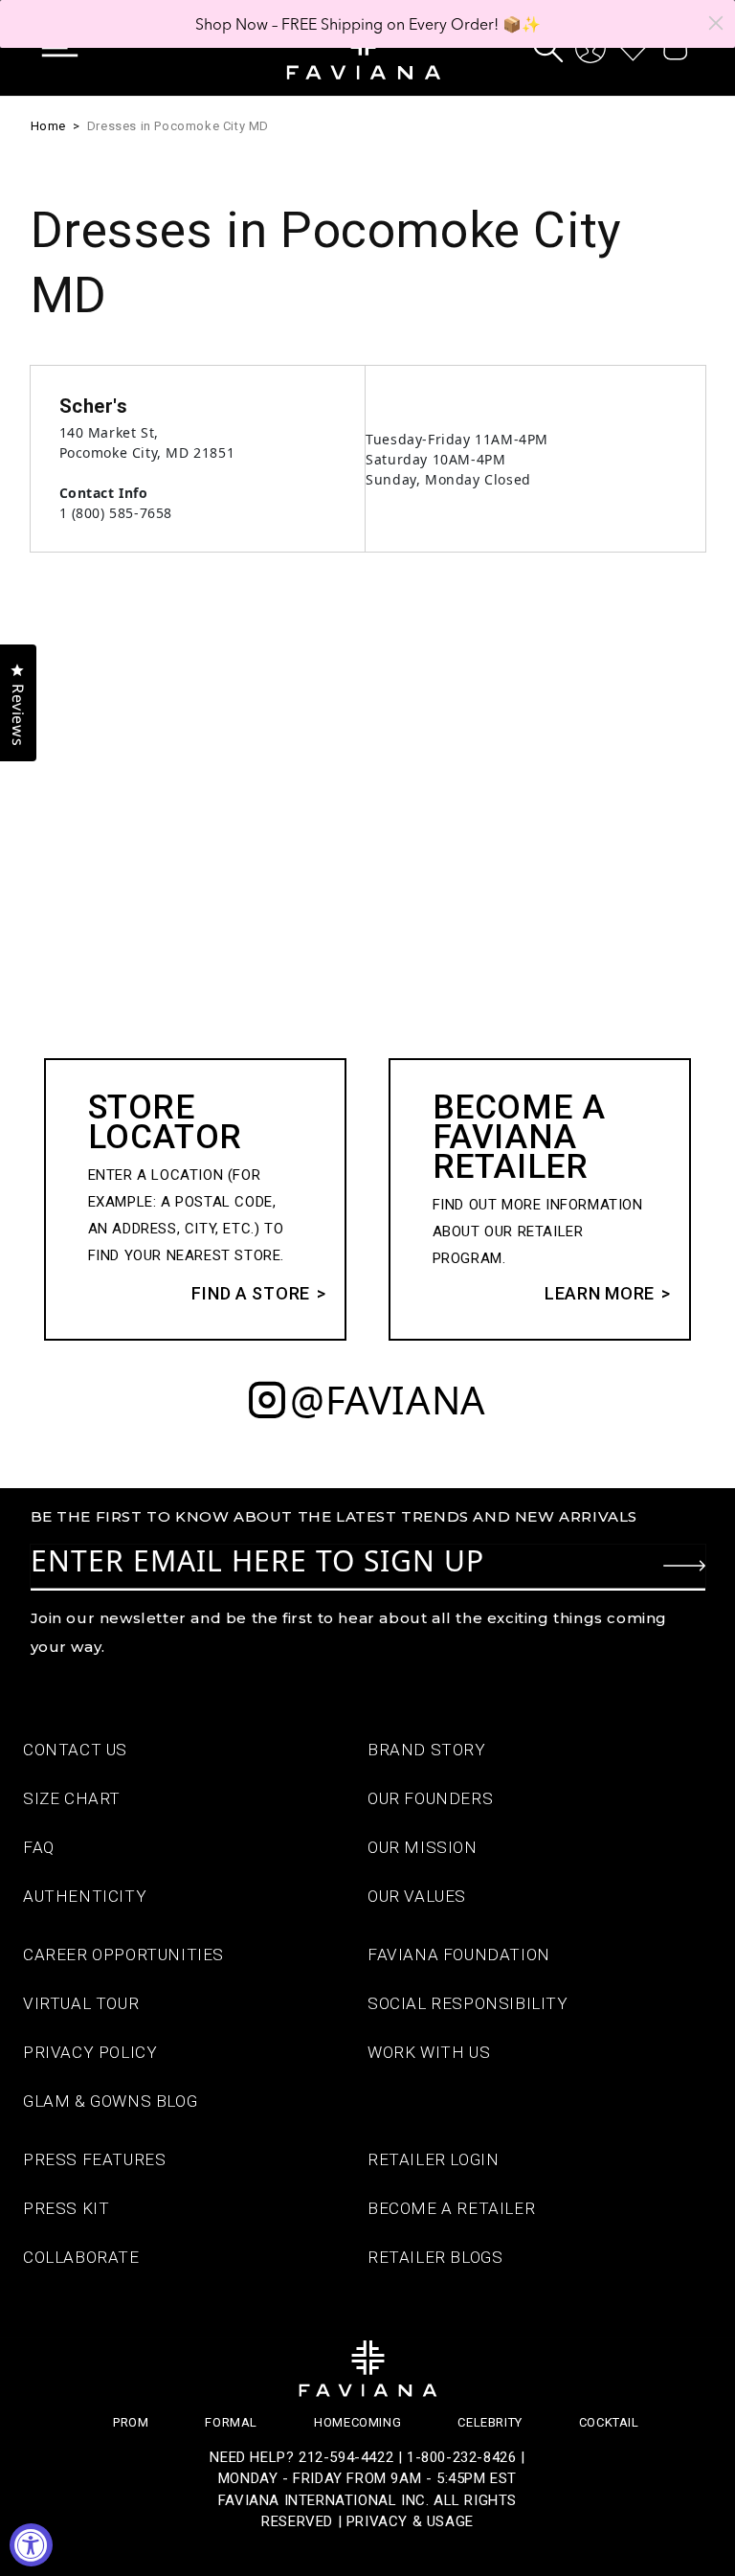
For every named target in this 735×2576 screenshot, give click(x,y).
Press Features (94, 2159)
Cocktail (609, 2422)
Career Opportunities (123, 1955)
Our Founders (430, 1798)
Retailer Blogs (435, 2257)
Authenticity (85, 1896)
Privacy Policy (90, 2052)
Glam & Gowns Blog (110, 2101)
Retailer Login (433, 2159)
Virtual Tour (81, 2003)
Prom (131, 2422)
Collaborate (81, 2257)
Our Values (417, 1896)
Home (48, 126)
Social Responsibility (468, 2003)
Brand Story (427, 1750)
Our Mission (423, 1847)
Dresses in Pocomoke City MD (178, 126)
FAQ (39, 1847)
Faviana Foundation (459, 1955)
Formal (231, 2422)
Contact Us (75, 1750)
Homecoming (357, 2422)
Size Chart (72, 1798)
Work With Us (429, 2052)
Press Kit (66, 2208)
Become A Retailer (451, 2208)
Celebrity (490, 2422)
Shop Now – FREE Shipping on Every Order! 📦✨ (368, 24)
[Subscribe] (684, 1566)
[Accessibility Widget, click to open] (31, 2545)
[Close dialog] (716, 23)
